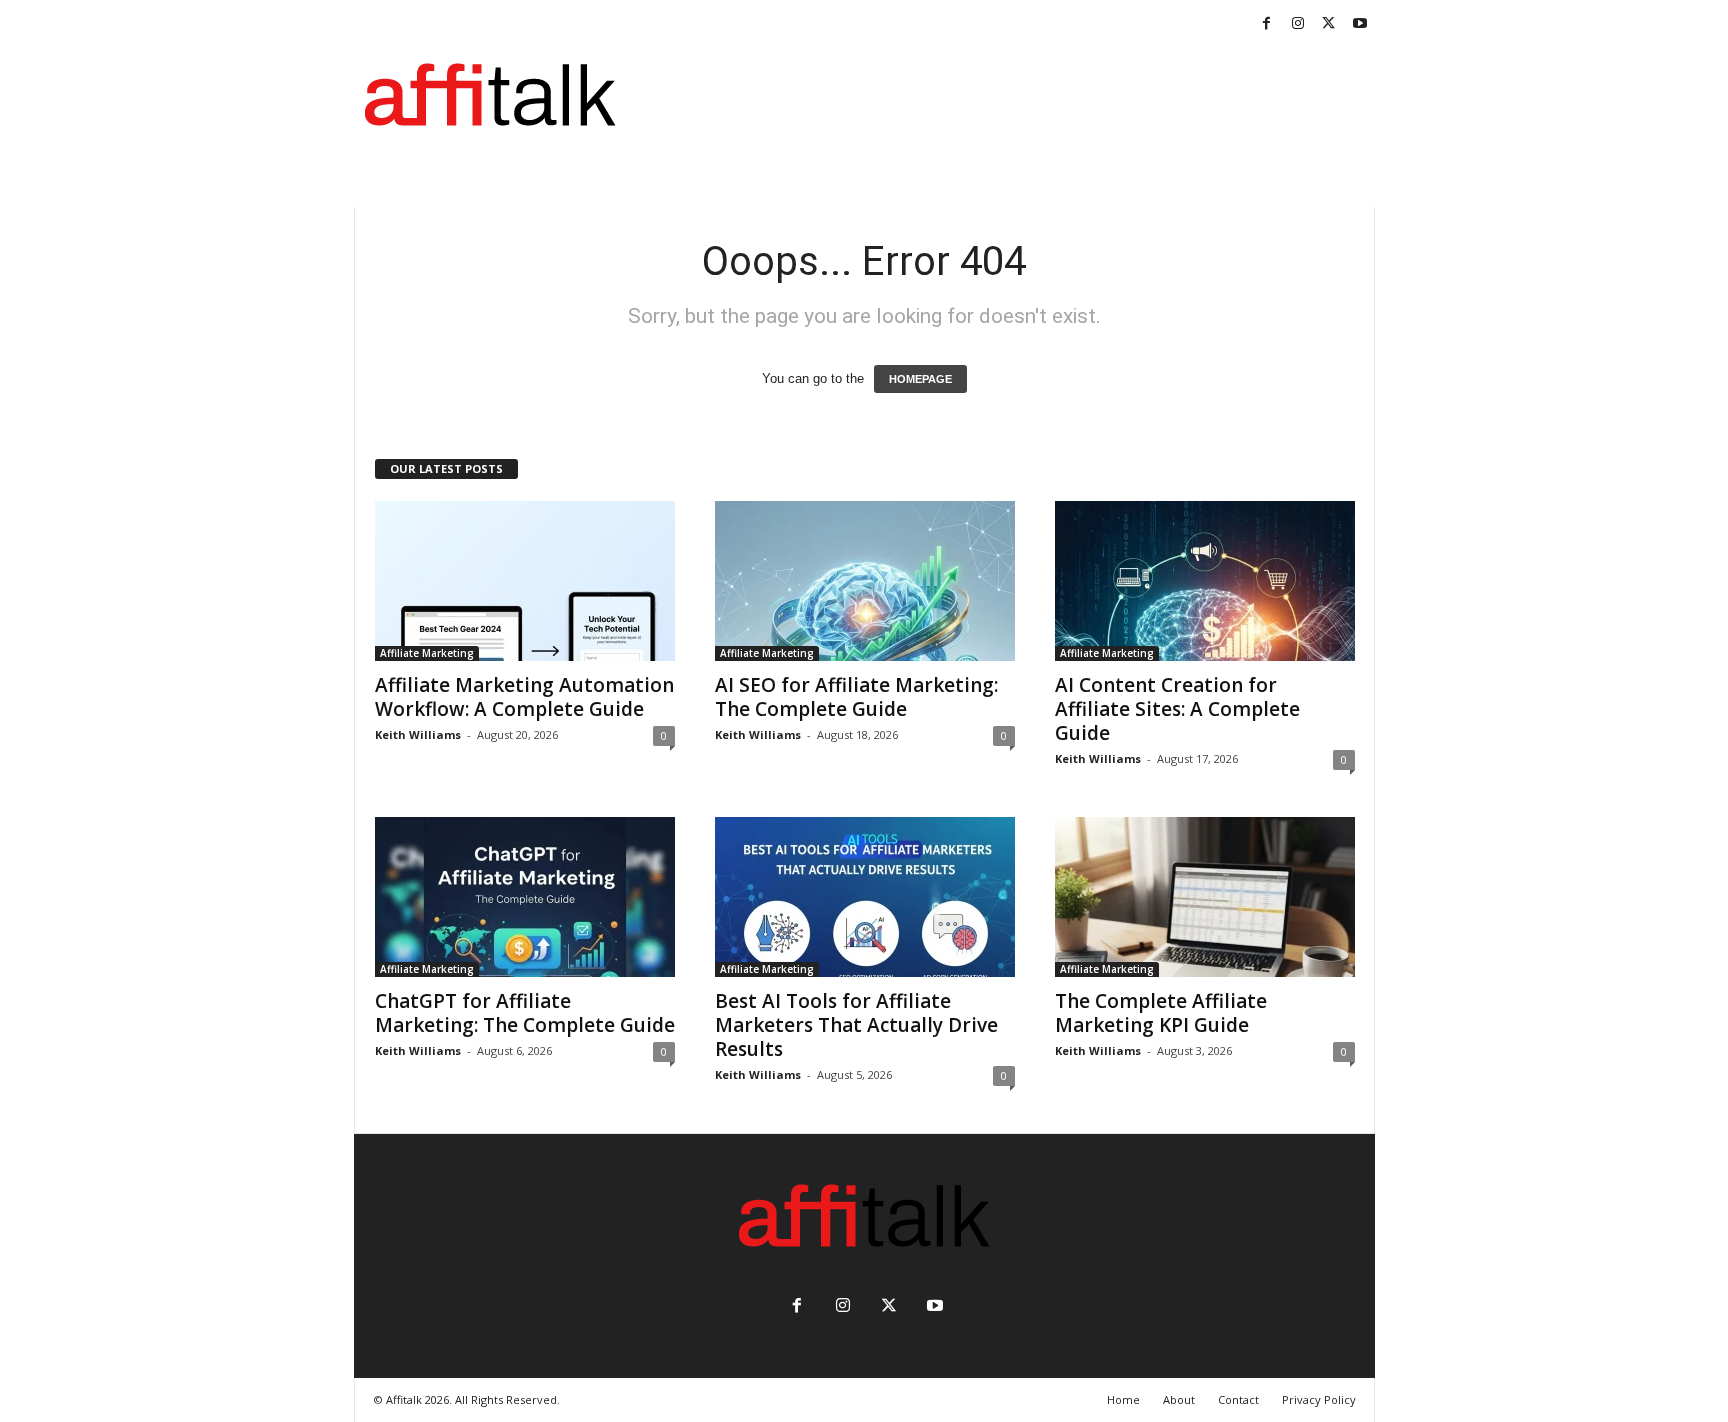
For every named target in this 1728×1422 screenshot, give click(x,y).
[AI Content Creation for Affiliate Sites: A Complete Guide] (1205, 581)
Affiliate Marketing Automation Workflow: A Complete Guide (524, 697)
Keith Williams (418, 734)
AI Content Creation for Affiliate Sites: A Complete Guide (1177, 709)
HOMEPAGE (920, 379)
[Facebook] (1267, 24)
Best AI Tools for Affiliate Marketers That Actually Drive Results (856, 1025)
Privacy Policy (1319, 1399)
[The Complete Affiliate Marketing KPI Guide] (1205, 897)
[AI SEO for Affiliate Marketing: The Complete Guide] (865, 581)
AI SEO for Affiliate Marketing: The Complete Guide (856, 697)
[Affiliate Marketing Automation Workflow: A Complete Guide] (525, 581)
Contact (1238, 1399)
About (1179, 1399)
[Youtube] (1360, 24)
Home (1123, 1399)
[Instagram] (1298, 24)
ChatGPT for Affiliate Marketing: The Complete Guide (525, 1013)
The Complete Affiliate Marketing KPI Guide (1161, 1013)
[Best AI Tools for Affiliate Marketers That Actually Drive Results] (865, 897)
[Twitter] (1329, 24)
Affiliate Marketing (427, 653)
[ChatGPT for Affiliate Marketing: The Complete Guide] (525, 897)
